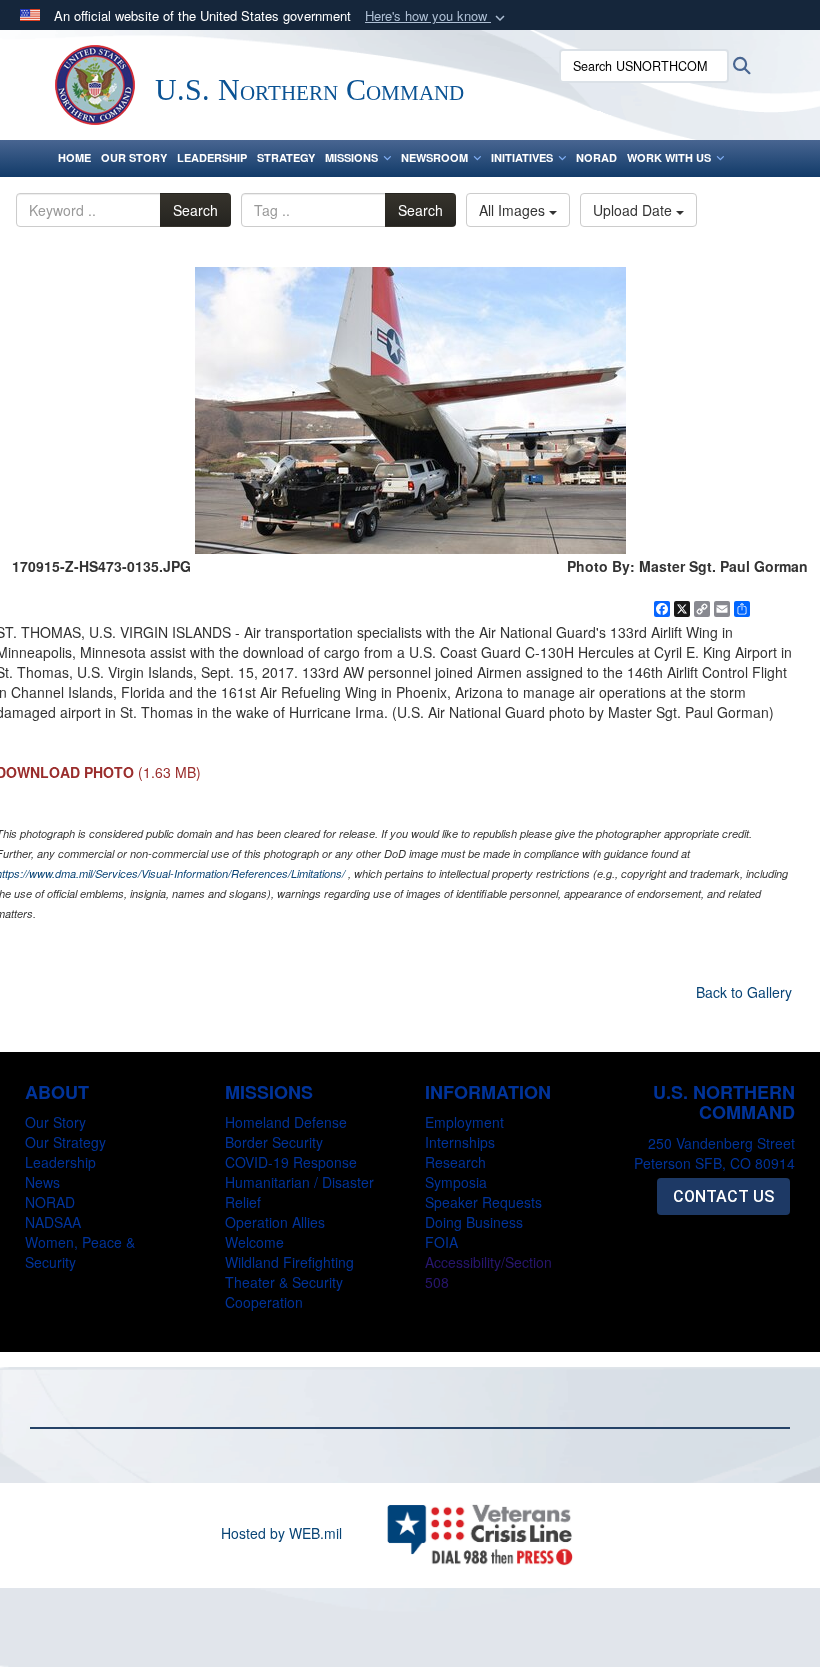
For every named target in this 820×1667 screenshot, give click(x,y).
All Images (514, 210)
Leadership (212, 157)
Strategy (286, 157)
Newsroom (434, 157)
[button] (437, 16)
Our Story (134, 157)
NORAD (596, 157)
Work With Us (669, 157)
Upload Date (634, 210)
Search (195, 210)
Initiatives (522, 157)
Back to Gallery (744, 992)
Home (74, 157)
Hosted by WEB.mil (281, 1533)
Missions (351, 157)
